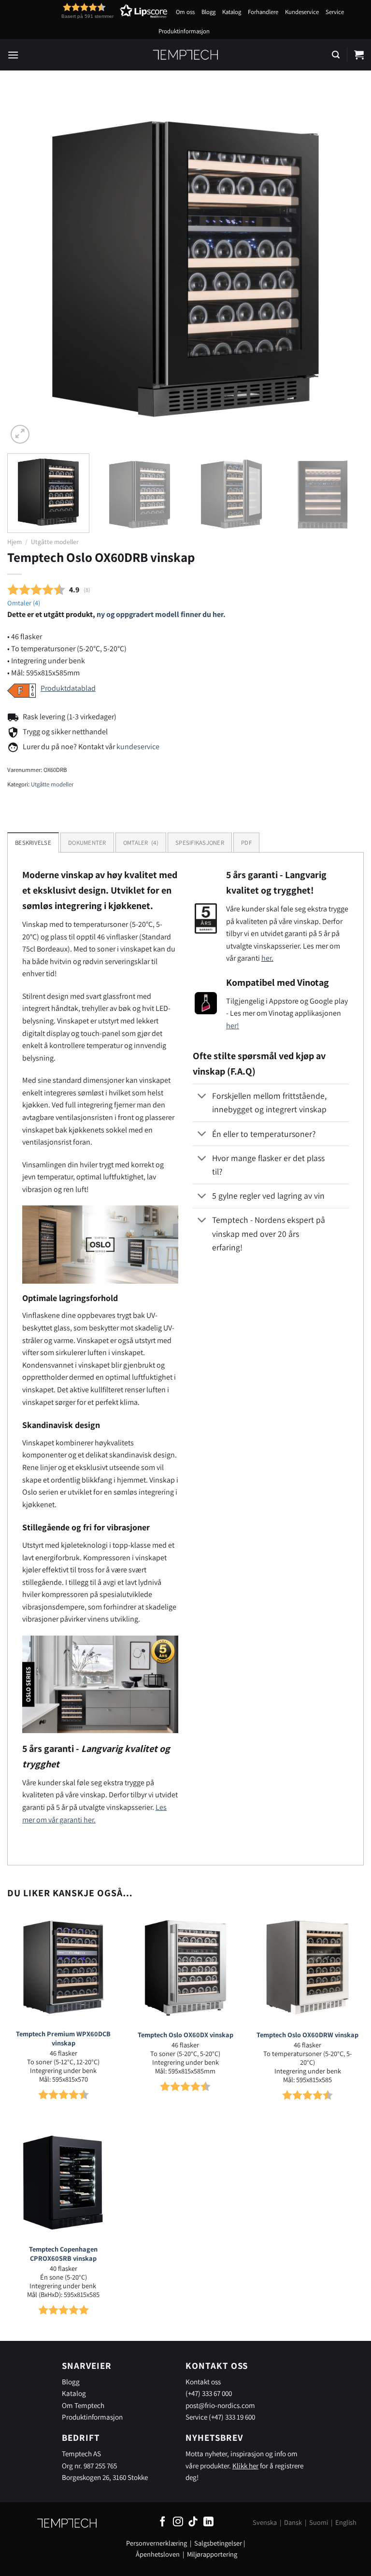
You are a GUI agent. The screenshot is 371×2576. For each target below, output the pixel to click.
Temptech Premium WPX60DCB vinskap (63, 2038)
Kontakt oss (203, 2381)
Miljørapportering (212, 2554)
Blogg (208, 12)
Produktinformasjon (184, 31)
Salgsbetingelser (218, 2543)
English (346, 2522)
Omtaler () (24, 603)
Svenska (265, 2522)
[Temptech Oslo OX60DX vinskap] (185, 1967)
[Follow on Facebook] (163, 2522)
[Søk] (336, 55)
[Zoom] (20, 434)
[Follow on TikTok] (193, 2522)
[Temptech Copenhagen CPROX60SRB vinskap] (64, 2182)
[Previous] (27, 268)
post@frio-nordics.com (220, 2405)
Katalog (232, 12)
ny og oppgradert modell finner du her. (161, 614)
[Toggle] (202, 1097)
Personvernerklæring (157, 2543)
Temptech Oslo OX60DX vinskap (185, 2035)
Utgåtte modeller (55, 542)
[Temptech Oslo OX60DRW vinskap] (307, 1967)
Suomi (319, 2522)
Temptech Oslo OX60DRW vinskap (307, 2035)
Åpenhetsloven (158, 2554)
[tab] (141, 842)
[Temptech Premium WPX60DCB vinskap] (64, 1967)
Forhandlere (263, 12)
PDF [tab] (246, 843)
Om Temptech (83, 2405)
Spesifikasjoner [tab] (200, 843)
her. (267, 958)
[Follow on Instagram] (178, 2522)
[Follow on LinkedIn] (208, 2522)
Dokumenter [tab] (87, 843)
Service (335, 12)
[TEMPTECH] (186, 55)
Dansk (293, 2522)
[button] (97, 11)
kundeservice (138, 747)
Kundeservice (302, 12)
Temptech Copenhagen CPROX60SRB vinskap (63, 2254)
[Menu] (13, 55)
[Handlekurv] (359, 55)
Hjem (14, 542)
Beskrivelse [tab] (33, 843)
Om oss (185, 12)
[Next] (344, 268)
